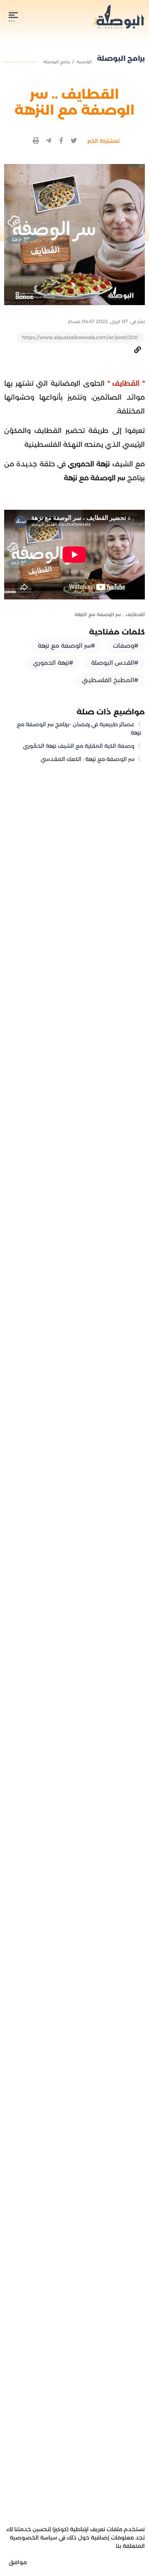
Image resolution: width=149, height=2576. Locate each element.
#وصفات (126, 646)
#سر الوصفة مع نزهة (66, 646)
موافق (18, 2562)
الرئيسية (84, 62)
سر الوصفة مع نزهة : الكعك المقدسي (88, 759)
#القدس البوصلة (115, 663)
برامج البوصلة (56, 62)
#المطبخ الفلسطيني (110, 680)
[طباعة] (36, 141)
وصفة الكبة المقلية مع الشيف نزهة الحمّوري (79, 746)
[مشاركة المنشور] (74, 141)
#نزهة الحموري (53, 663)
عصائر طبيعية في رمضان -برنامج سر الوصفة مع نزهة (79, 729)
